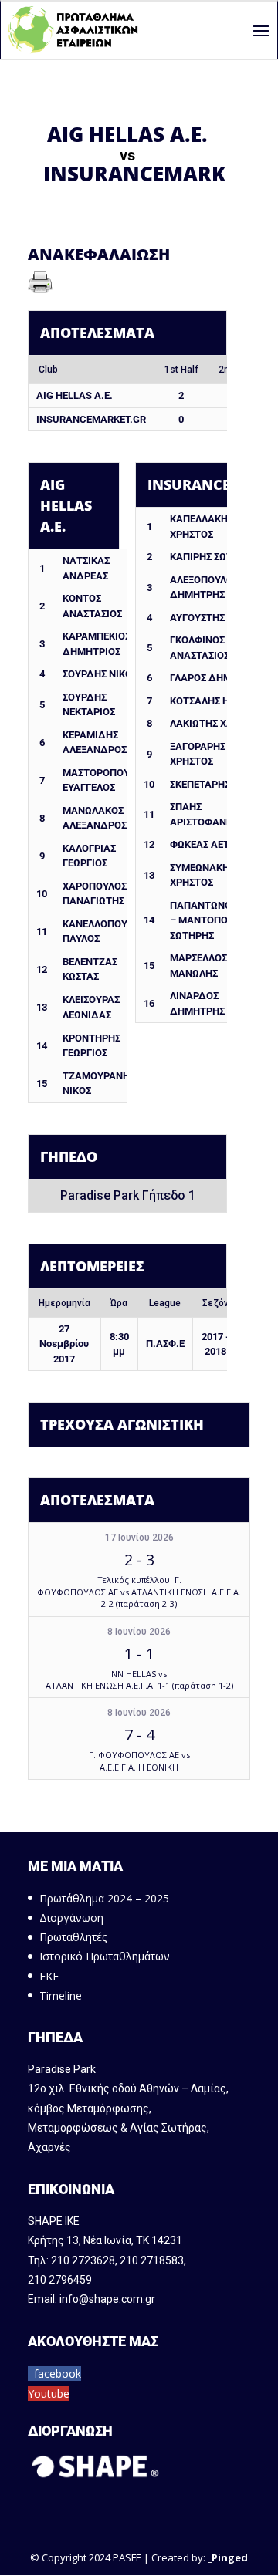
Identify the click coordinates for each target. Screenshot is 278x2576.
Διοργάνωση (71, 1918)
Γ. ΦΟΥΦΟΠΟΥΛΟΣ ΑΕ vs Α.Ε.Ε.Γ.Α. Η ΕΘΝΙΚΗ (139, 1761)
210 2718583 (152, 2260)
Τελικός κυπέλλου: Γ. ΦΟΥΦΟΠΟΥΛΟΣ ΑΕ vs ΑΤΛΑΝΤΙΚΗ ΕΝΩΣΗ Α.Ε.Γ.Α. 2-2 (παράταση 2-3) (139, 1592)
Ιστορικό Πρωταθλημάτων (105, 1956)
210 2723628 (83, 2260)
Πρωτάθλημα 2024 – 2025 (104, 1898)
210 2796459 (60, 2280)
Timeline (61, 1995)
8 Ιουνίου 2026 (139, 1632)
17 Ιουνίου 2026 (139, 1538)
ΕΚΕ (49, 1976)
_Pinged (228, 2557)
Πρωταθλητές (73, 1937)
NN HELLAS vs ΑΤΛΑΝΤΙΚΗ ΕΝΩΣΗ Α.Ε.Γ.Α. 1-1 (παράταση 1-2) (139, 1680)
